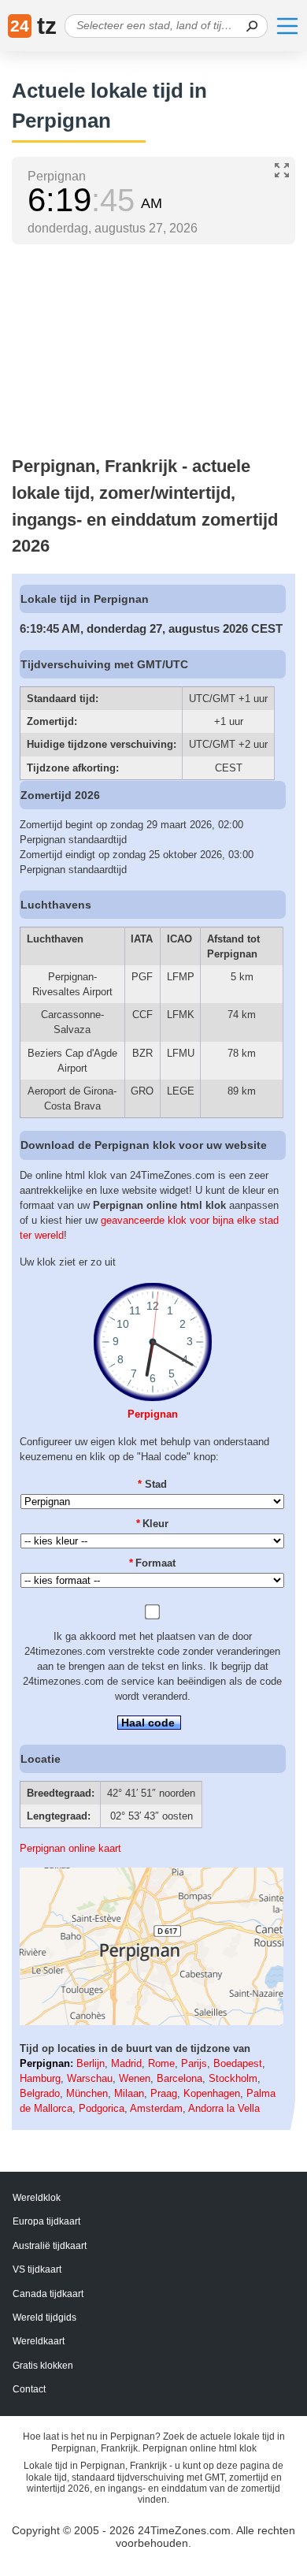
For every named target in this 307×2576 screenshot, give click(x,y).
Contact (29, 2389)
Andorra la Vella (224, 2108)
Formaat (153, 1563)
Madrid (126, 2063)
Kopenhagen (212, 2093)
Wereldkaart (39, 2341)
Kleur (153, 1524)
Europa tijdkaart (46, 2221)
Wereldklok (37, 2198)
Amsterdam (156, 2108)
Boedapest (238, 2063)
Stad (152, 1484)
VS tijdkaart (37, 2269)
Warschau (90, 2078)
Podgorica (102, 2108)
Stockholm (233, 2078)
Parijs (194, 2063)
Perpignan (153, 1414)
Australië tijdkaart (50, 2246)
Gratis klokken (43, 2366)
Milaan (129, 2093)
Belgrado (40, 2093)
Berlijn (91, 2063)
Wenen (135, 2078)
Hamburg (40, 2078)
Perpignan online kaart (70, 1848)
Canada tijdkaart (48, 2294)
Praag (164, 2093)
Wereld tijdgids (44, 2318)
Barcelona (179, 2078)
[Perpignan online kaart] (152, 2022)
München (87, 2093)
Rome (161, 2063)
